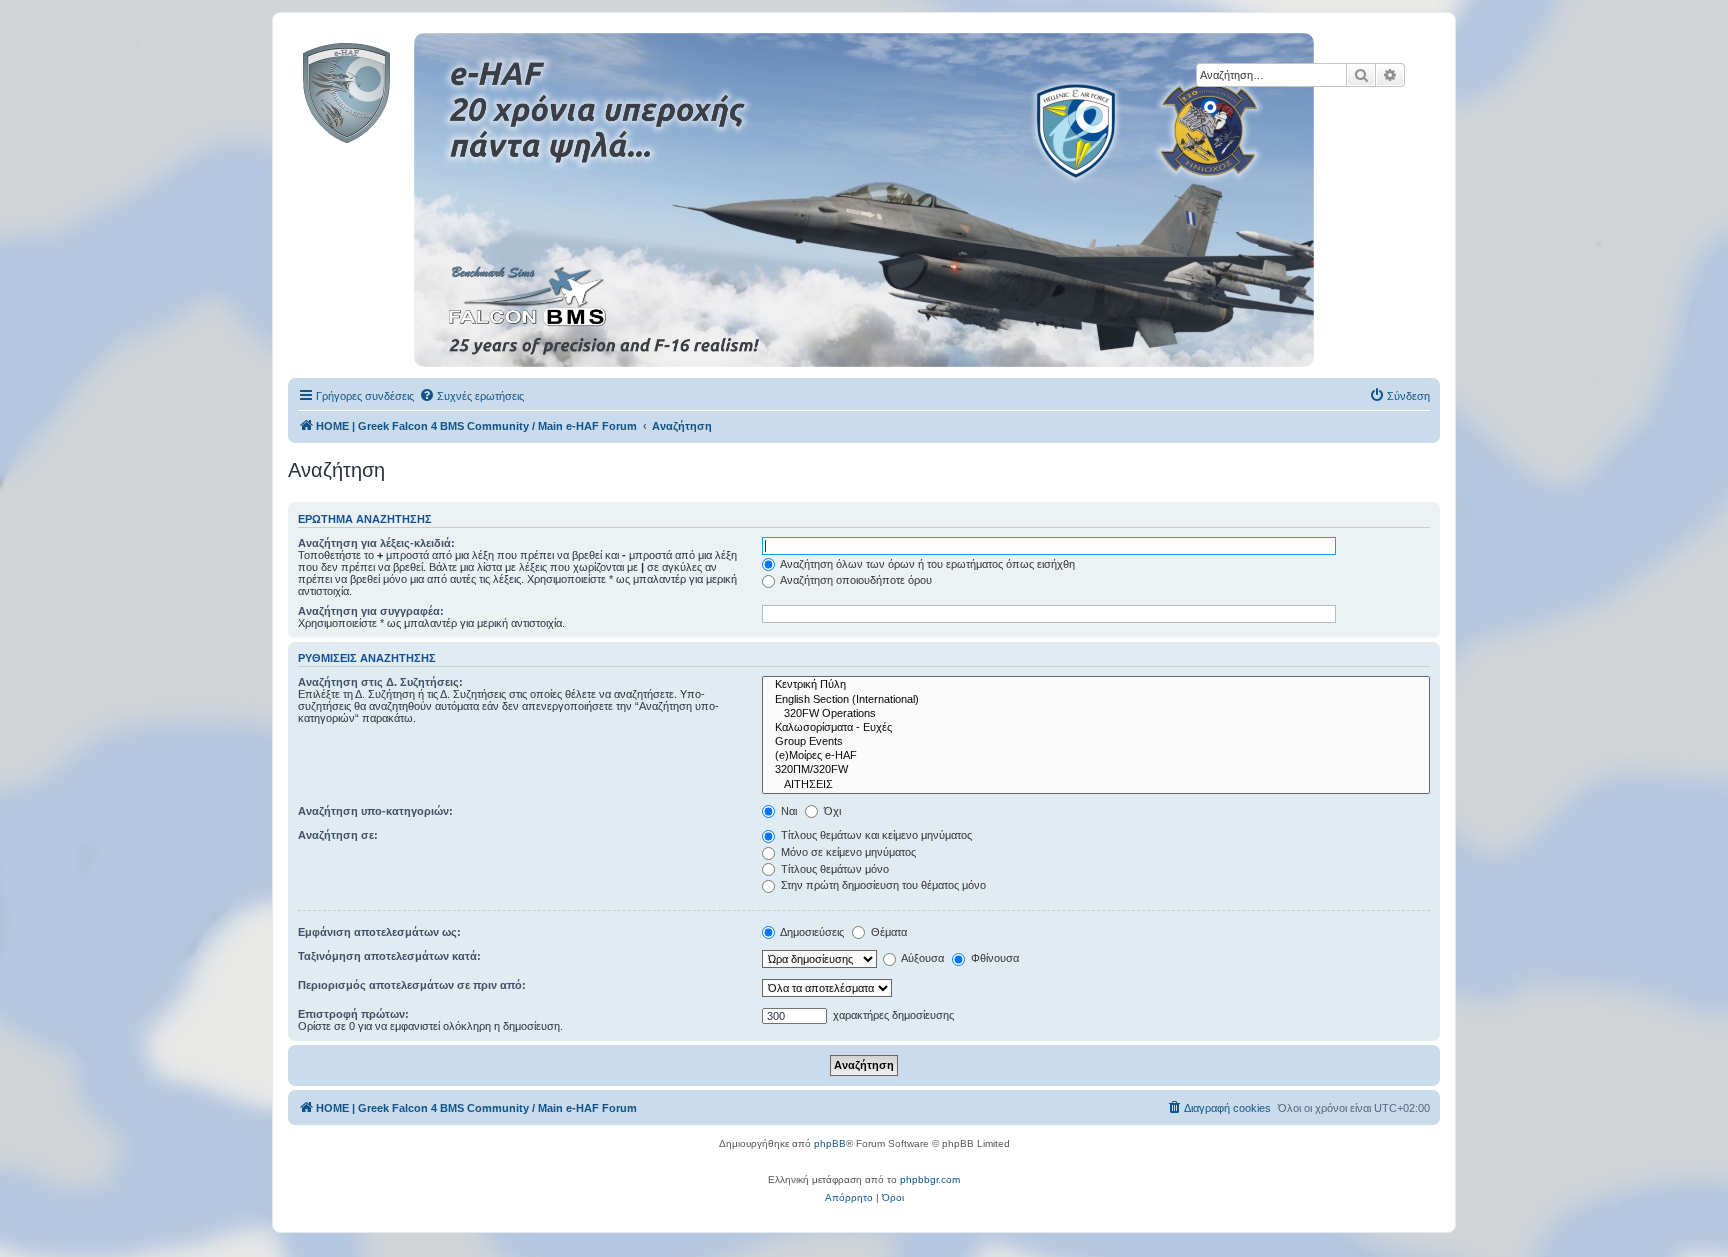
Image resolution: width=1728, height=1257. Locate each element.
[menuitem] (471, 396)
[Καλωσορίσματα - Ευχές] (1096, 728)
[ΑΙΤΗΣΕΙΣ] (1096, 785)
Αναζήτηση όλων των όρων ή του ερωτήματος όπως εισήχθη (926, 564)
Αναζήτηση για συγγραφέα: (371, 611)
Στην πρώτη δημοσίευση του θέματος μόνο (882, 885)
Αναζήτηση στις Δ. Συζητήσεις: (380, 682)
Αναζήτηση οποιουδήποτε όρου (855, 580)
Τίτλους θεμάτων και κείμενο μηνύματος (875, 835)
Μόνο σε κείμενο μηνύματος (847, 852)
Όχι (831, 811)
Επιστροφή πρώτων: (353, 1014)
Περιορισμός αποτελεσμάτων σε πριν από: (412, 985)
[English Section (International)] (1096, 700)
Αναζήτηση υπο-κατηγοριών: (375, 811)
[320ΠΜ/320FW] (1096, 770)
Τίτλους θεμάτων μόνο (833, 869)
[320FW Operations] (1096, 714)
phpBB (830, 1143)
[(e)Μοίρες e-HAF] (1096, 756)
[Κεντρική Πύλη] (1096, 685)
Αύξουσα (921, 958)
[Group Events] (1096, 742)
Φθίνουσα (993, 958)
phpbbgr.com (930, 1179)
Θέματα (887, 932)
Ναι (787, 811)
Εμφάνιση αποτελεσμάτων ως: (379, 932)
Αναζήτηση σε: (338, 835)
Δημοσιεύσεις (811, 932)
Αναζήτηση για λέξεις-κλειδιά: (376, 543)
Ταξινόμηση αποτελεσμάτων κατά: (389, 956)
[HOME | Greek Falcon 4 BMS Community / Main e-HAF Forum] (391, 89)
